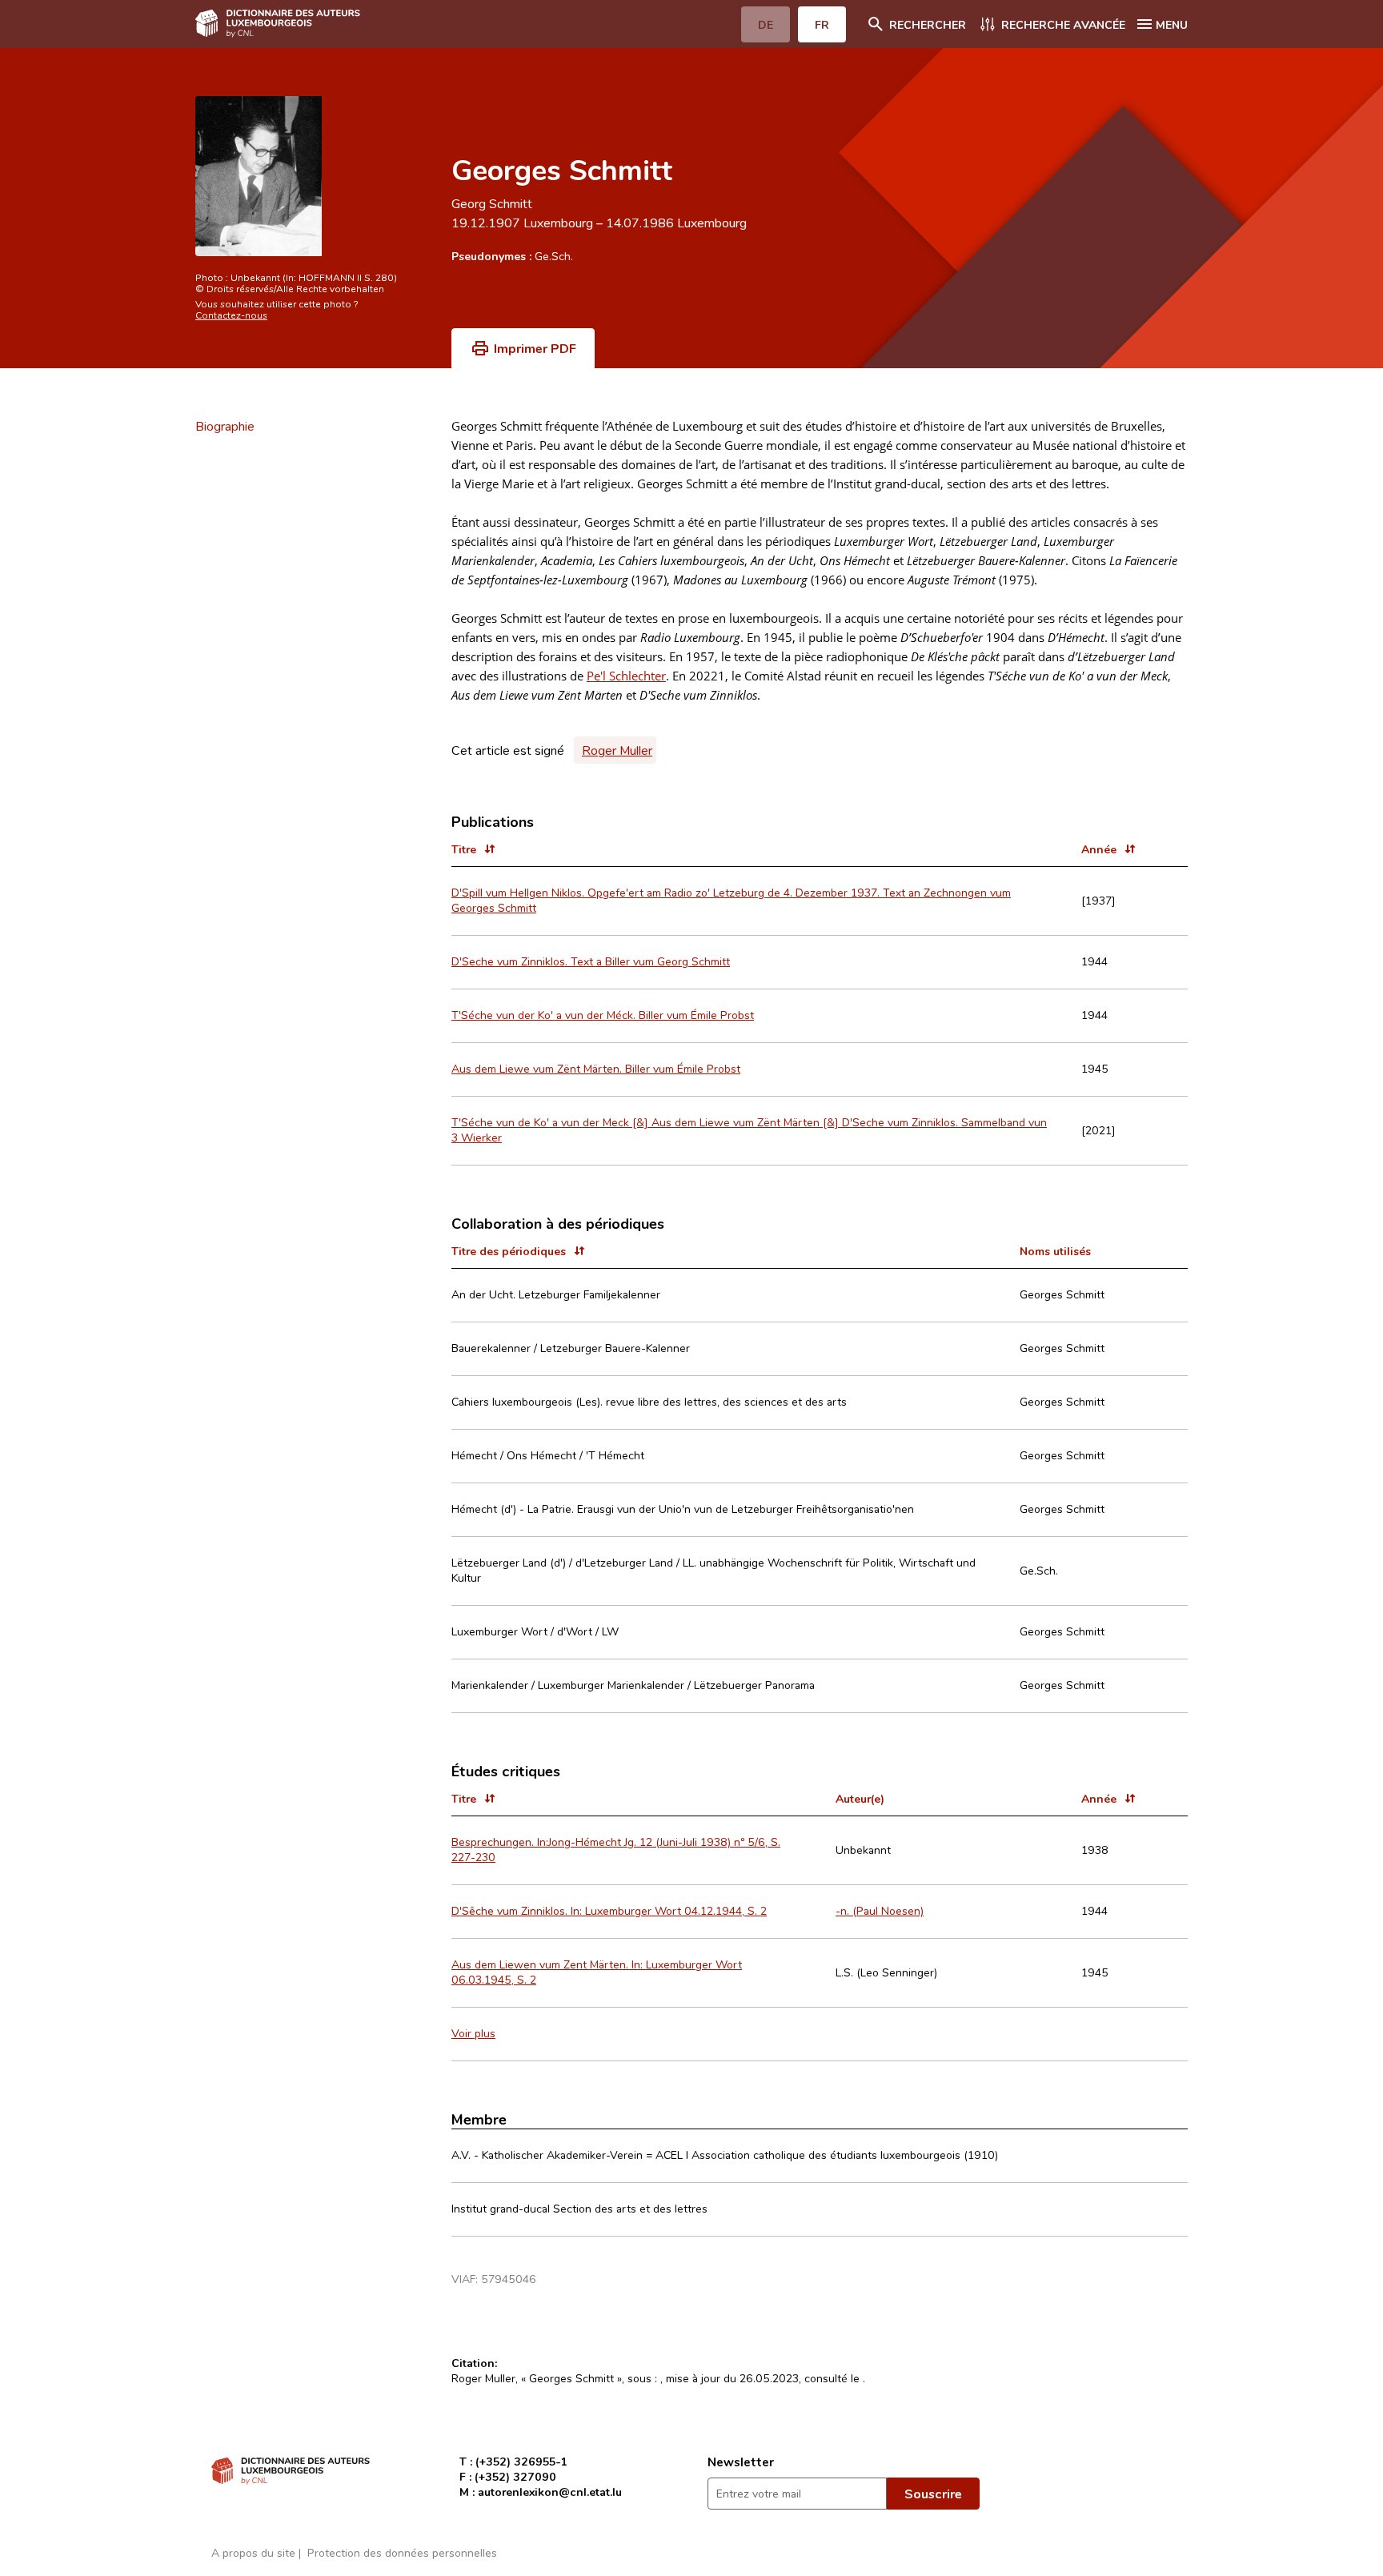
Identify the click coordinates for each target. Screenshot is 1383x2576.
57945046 (509, 2279)
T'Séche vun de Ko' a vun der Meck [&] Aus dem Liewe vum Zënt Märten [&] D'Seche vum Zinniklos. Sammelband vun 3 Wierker (749, 1130)
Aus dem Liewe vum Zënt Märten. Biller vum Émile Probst (596, 1068)
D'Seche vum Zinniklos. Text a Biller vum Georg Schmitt (591, 961)
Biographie (225, 426)
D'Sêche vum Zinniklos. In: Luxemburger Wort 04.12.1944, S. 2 (609, 1910)
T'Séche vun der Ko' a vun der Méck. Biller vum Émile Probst (603, 1015)
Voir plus (473, 2033)
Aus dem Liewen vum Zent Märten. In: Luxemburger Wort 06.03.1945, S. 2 (597, 1972)
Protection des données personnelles (402, 2552)
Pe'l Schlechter (626, 676)
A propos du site (253, 2552)
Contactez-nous (231, 315)
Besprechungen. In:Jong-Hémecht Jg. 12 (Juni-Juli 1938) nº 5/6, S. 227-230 (616, 1849)
